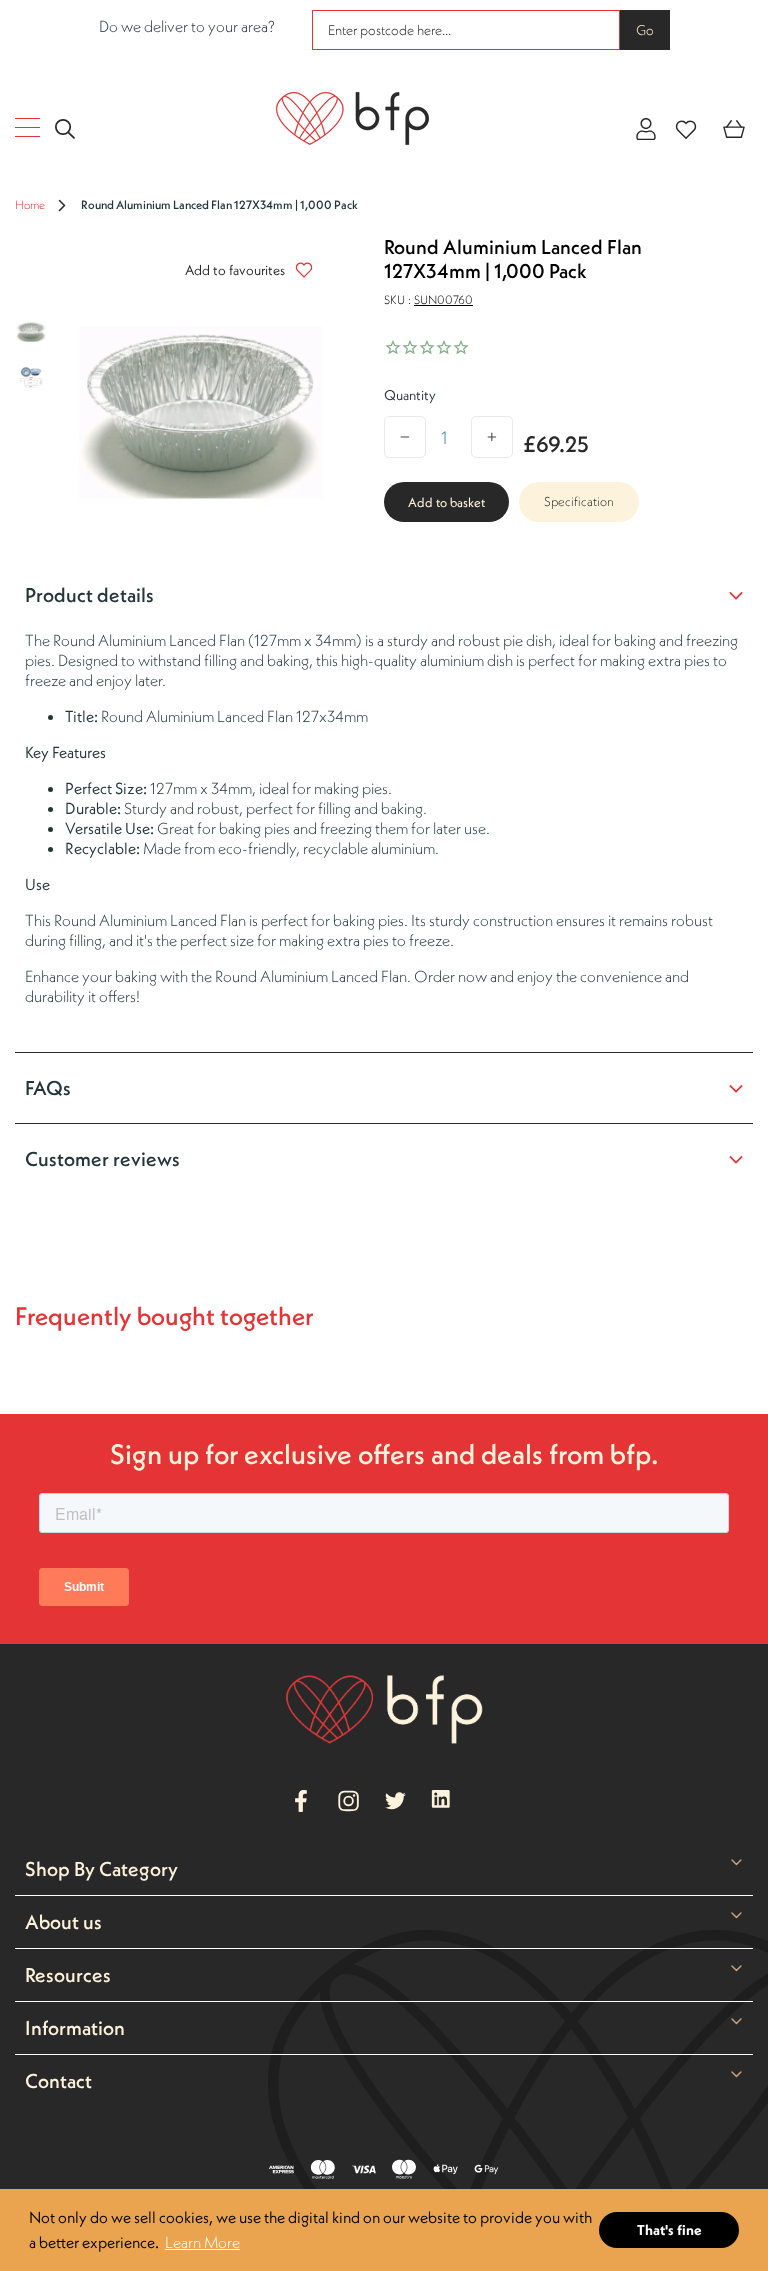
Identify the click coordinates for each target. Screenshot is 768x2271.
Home (30, 204)
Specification (579, 501)
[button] (244, 270)
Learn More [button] (202, 2242)
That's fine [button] (669, 2230)
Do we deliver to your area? (187, 26)
